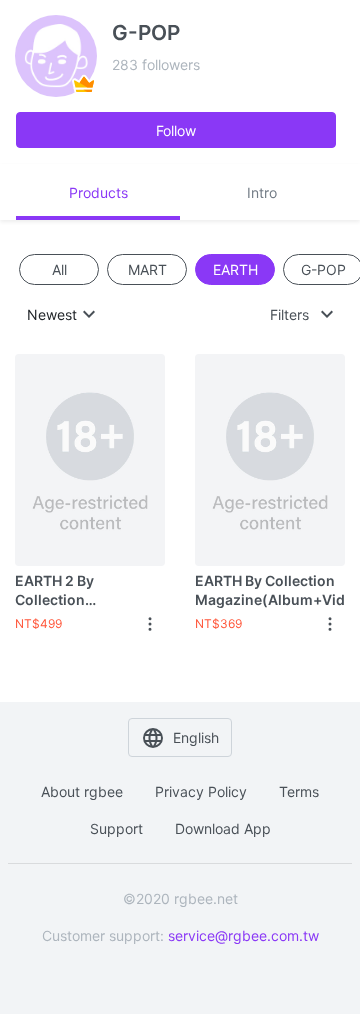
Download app (223, 828)
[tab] (98, 192)
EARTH (235, 269)
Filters (289, 314)
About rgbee (82, 791)
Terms (299, 791)
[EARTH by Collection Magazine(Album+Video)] (270, 459)
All (59, 269)
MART (147, 269)
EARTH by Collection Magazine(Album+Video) (270, 589)
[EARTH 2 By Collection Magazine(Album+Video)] (90, 459)
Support (116, 828)
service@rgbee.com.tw (243, 935)
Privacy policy (201, 791)
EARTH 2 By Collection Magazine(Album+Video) (90, 590)
